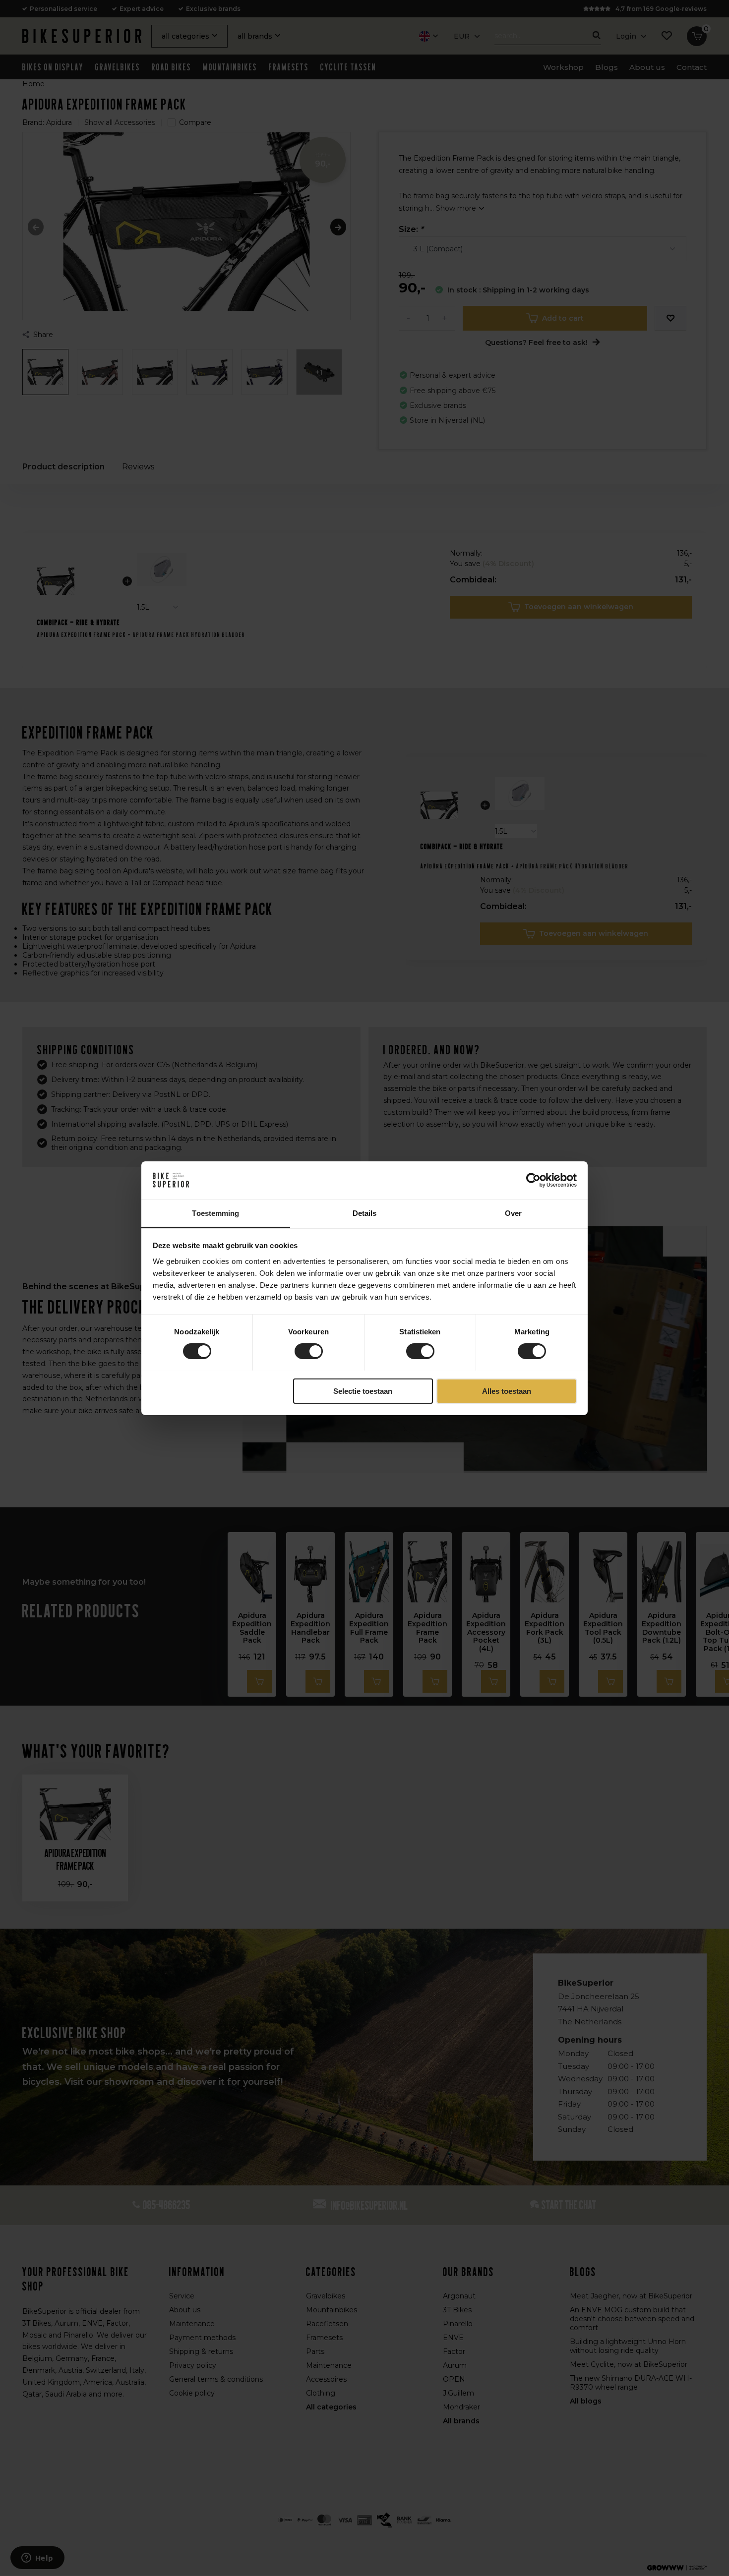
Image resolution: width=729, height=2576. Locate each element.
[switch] (309, 1351)
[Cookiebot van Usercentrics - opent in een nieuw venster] (533, 1180)
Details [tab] (365, 1213)
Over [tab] (513, 1213)
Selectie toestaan (363, 1391)
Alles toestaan (507, 1391)
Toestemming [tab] (215, 1213)
